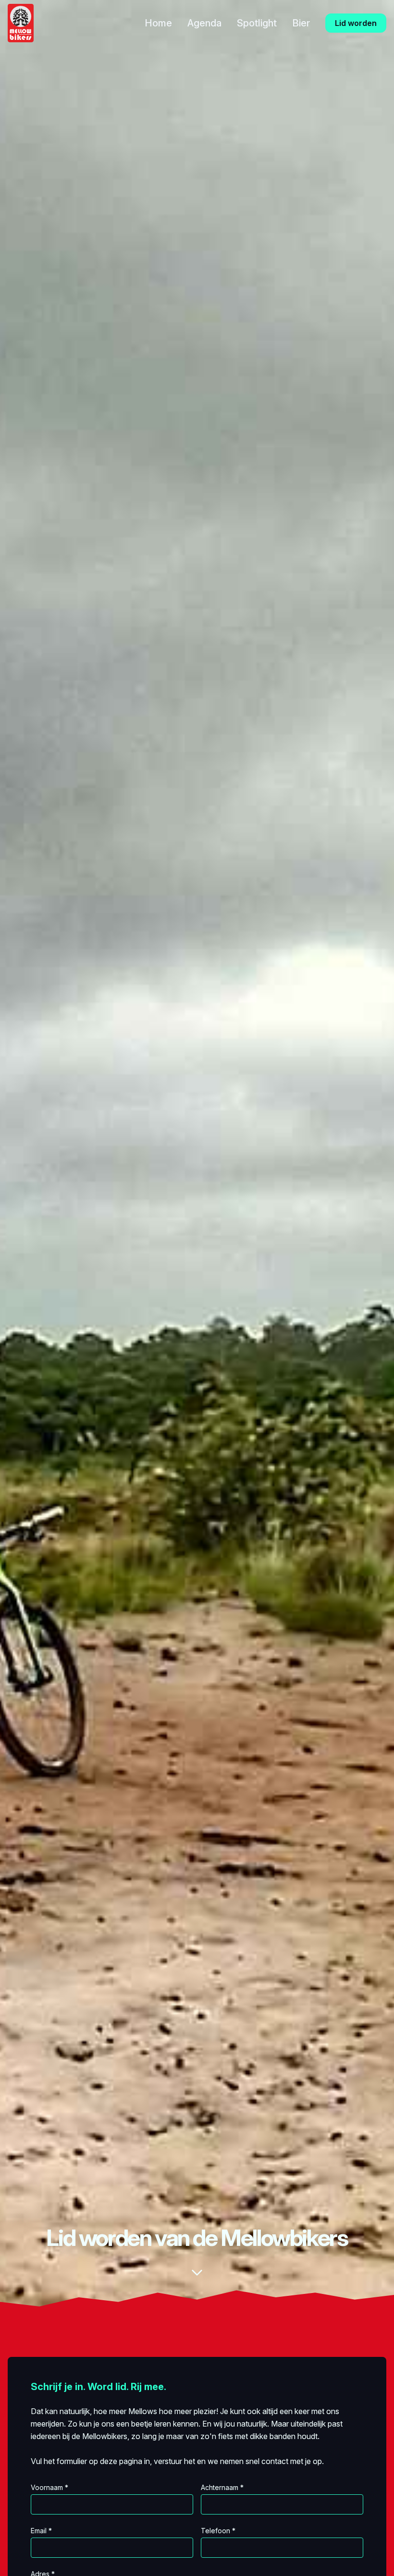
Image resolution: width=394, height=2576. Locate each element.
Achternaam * (222, 2487)
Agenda (204, 23)
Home (158, 23)
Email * (41, 2531)
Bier (301, 23)
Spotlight (257, 23)
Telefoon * (218, 2531)
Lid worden (356, 23)
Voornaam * (49, 2487)
